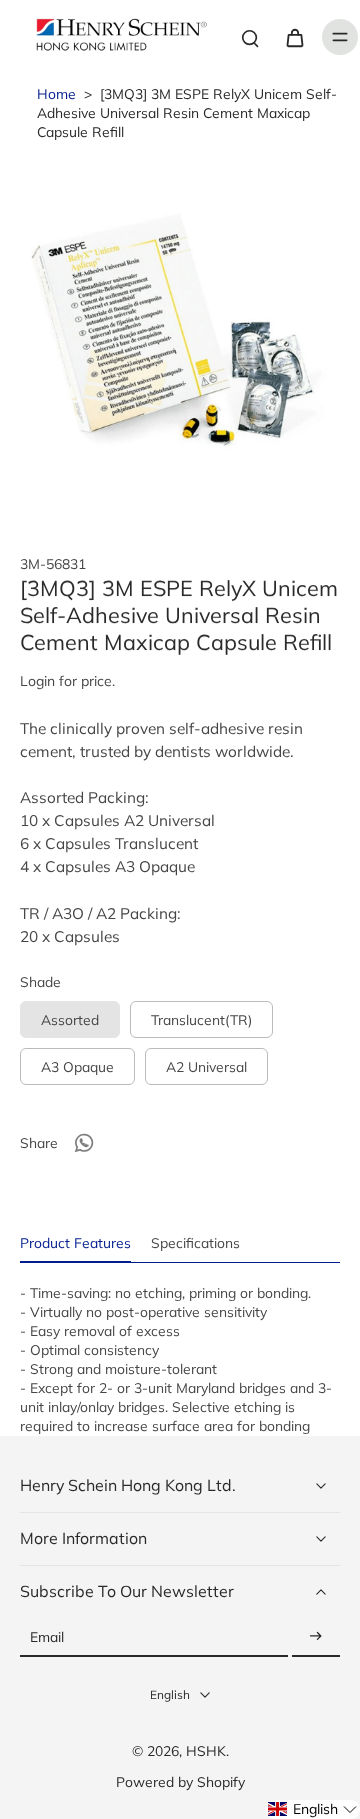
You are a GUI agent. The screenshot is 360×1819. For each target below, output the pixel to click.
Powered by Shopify (180, 1781)
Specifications (195, 1242)
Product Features (75, 1242)
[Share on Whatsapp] (84, 1143)
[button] (313, 1809)
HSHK (206, 1750)
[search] (250, 37)
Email (47, 1637)
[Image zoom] (180, 335)
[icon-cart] (294, 37)
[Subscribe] (316, 1637)
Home (56, 93)
